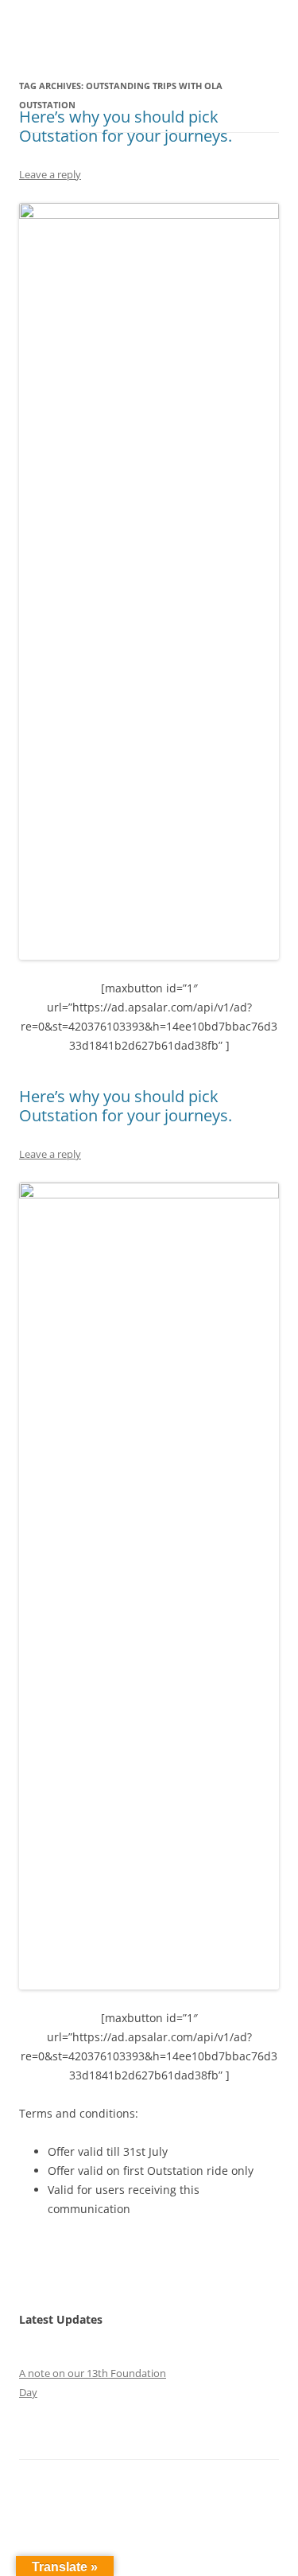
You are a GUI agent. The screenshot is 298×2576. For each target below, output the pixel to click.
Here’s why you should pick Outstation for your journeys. (126, 126)
